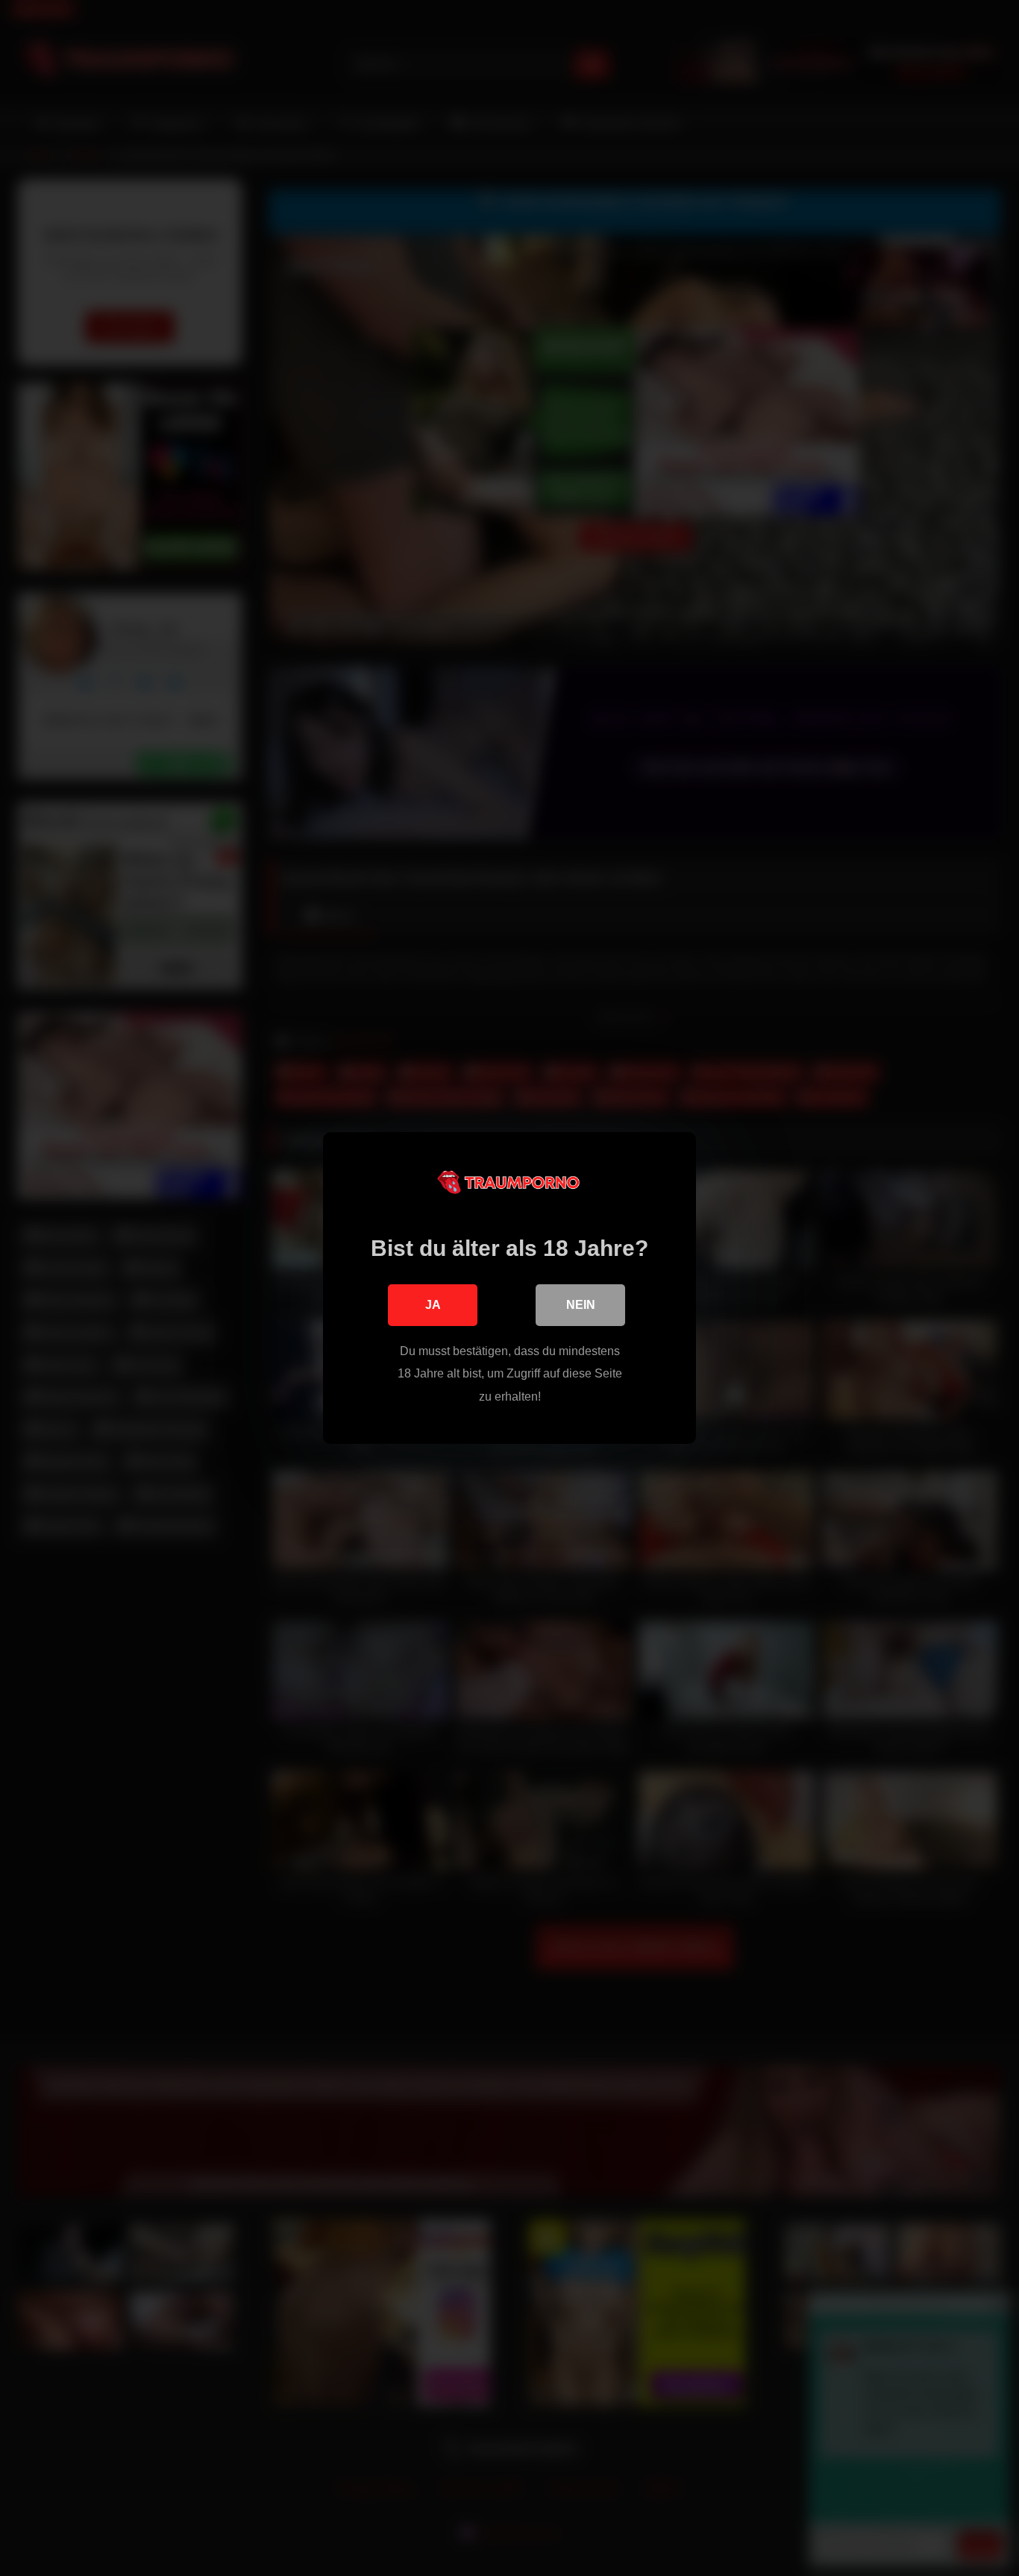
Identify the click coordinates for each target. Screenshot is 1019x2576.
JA (433, 1305)
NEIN (581, 1305)
